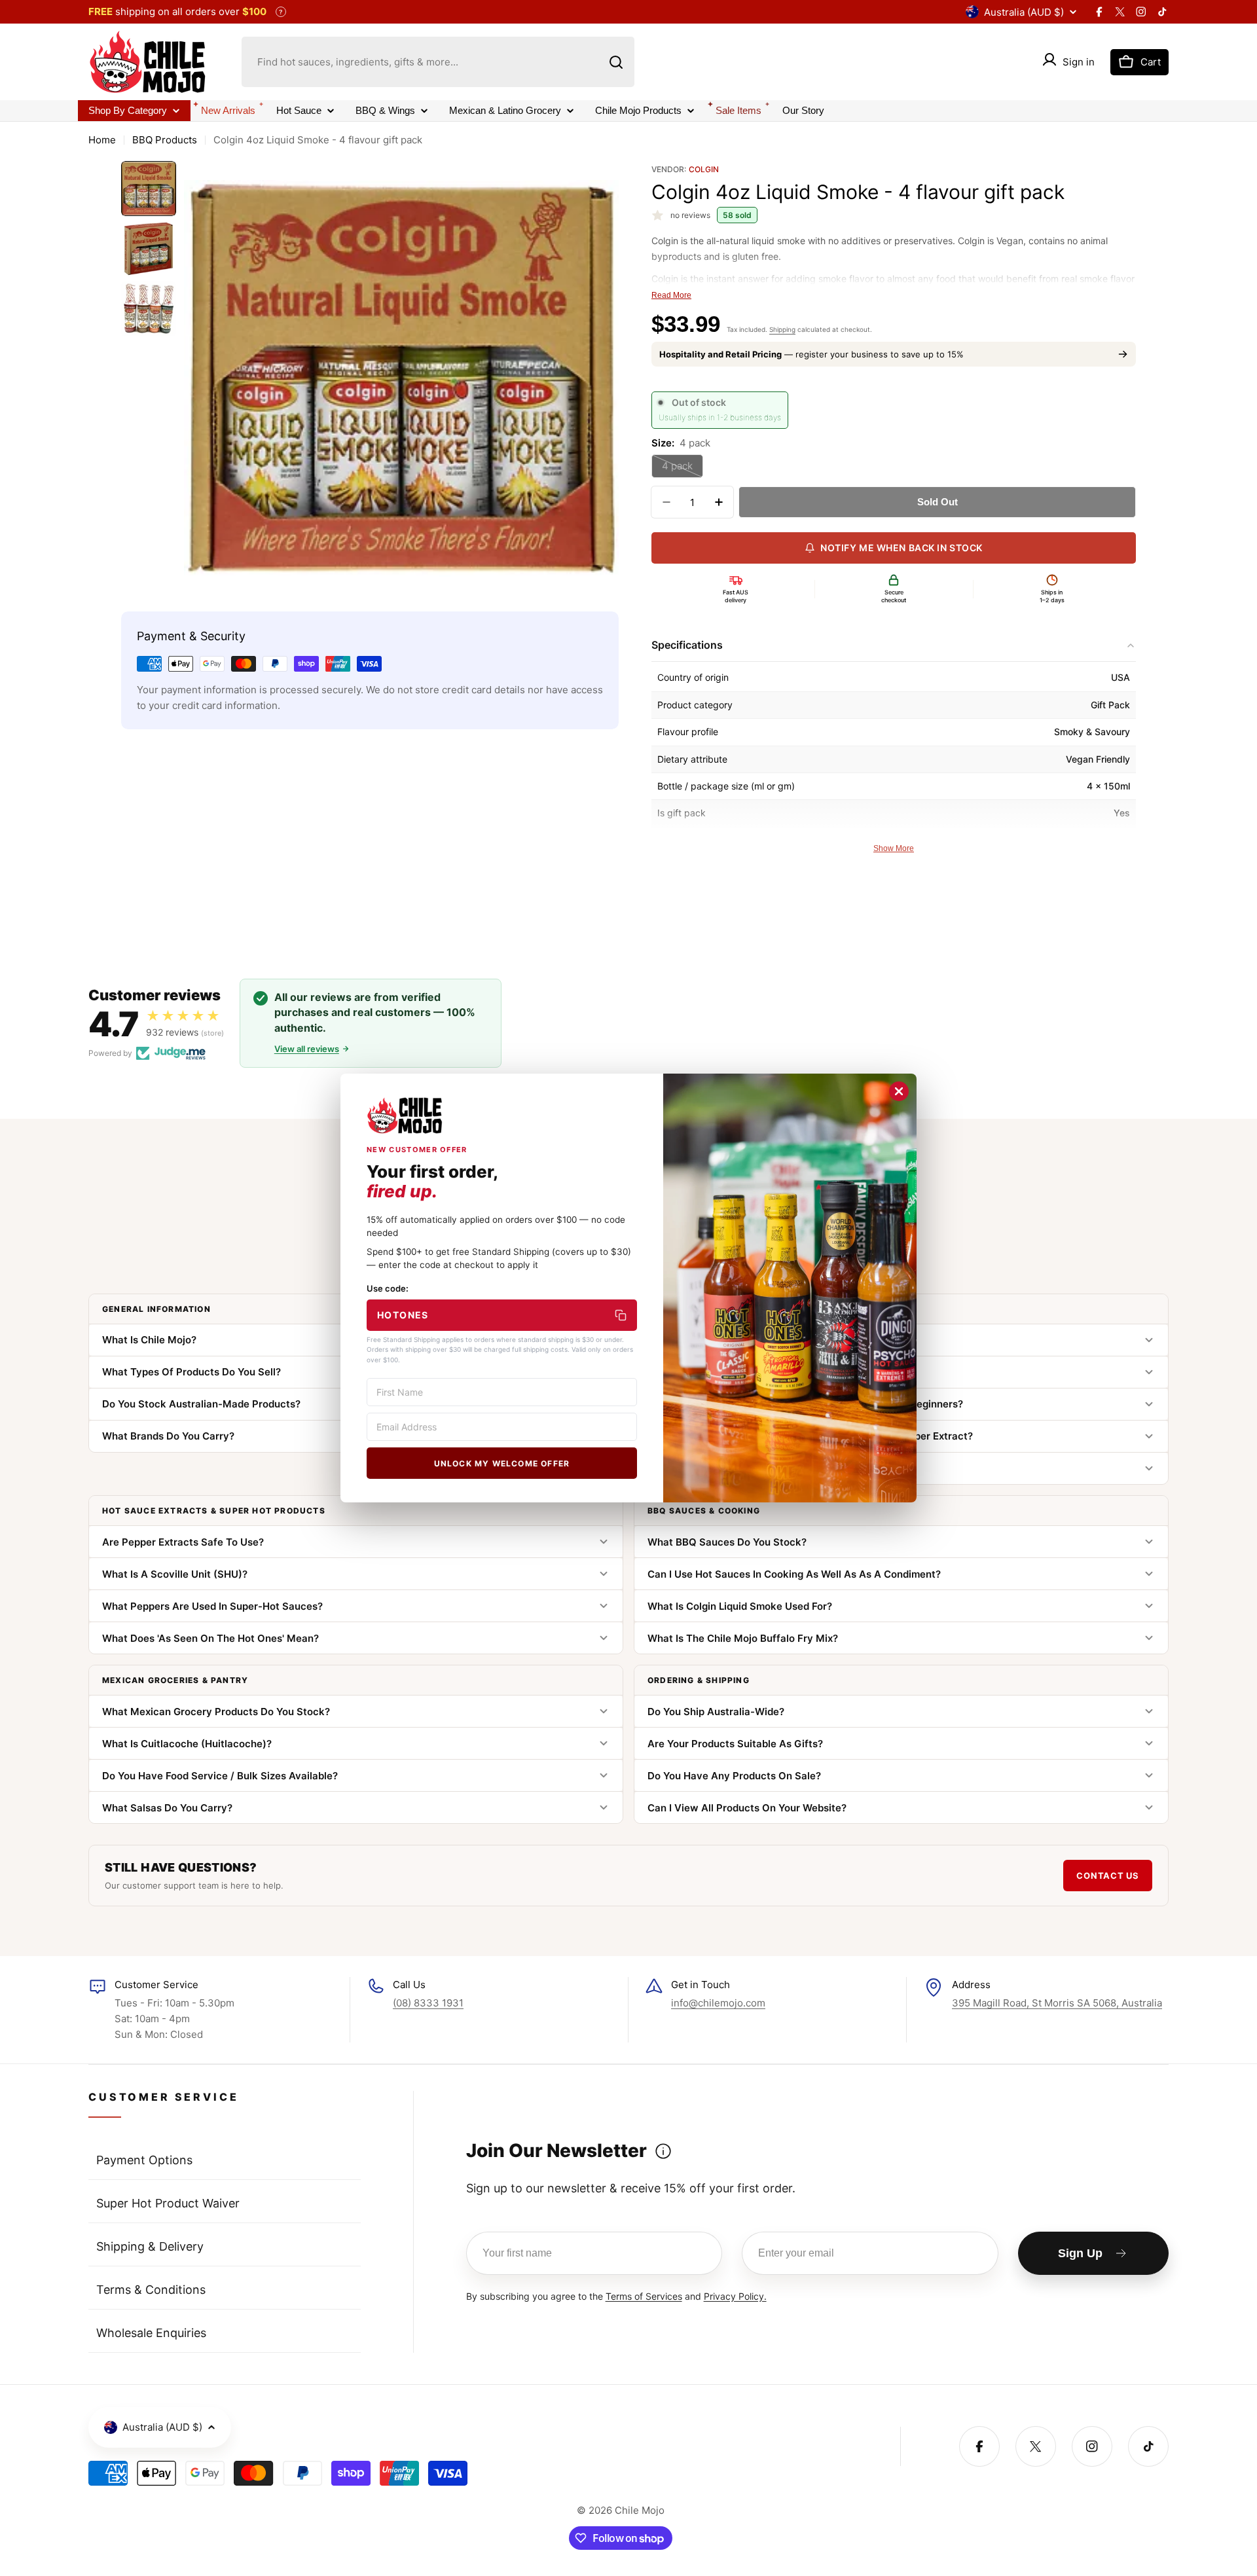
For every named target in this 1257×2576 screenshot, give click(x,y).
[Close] (899, 1091)
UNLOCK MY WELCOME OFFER (502, 1463)
